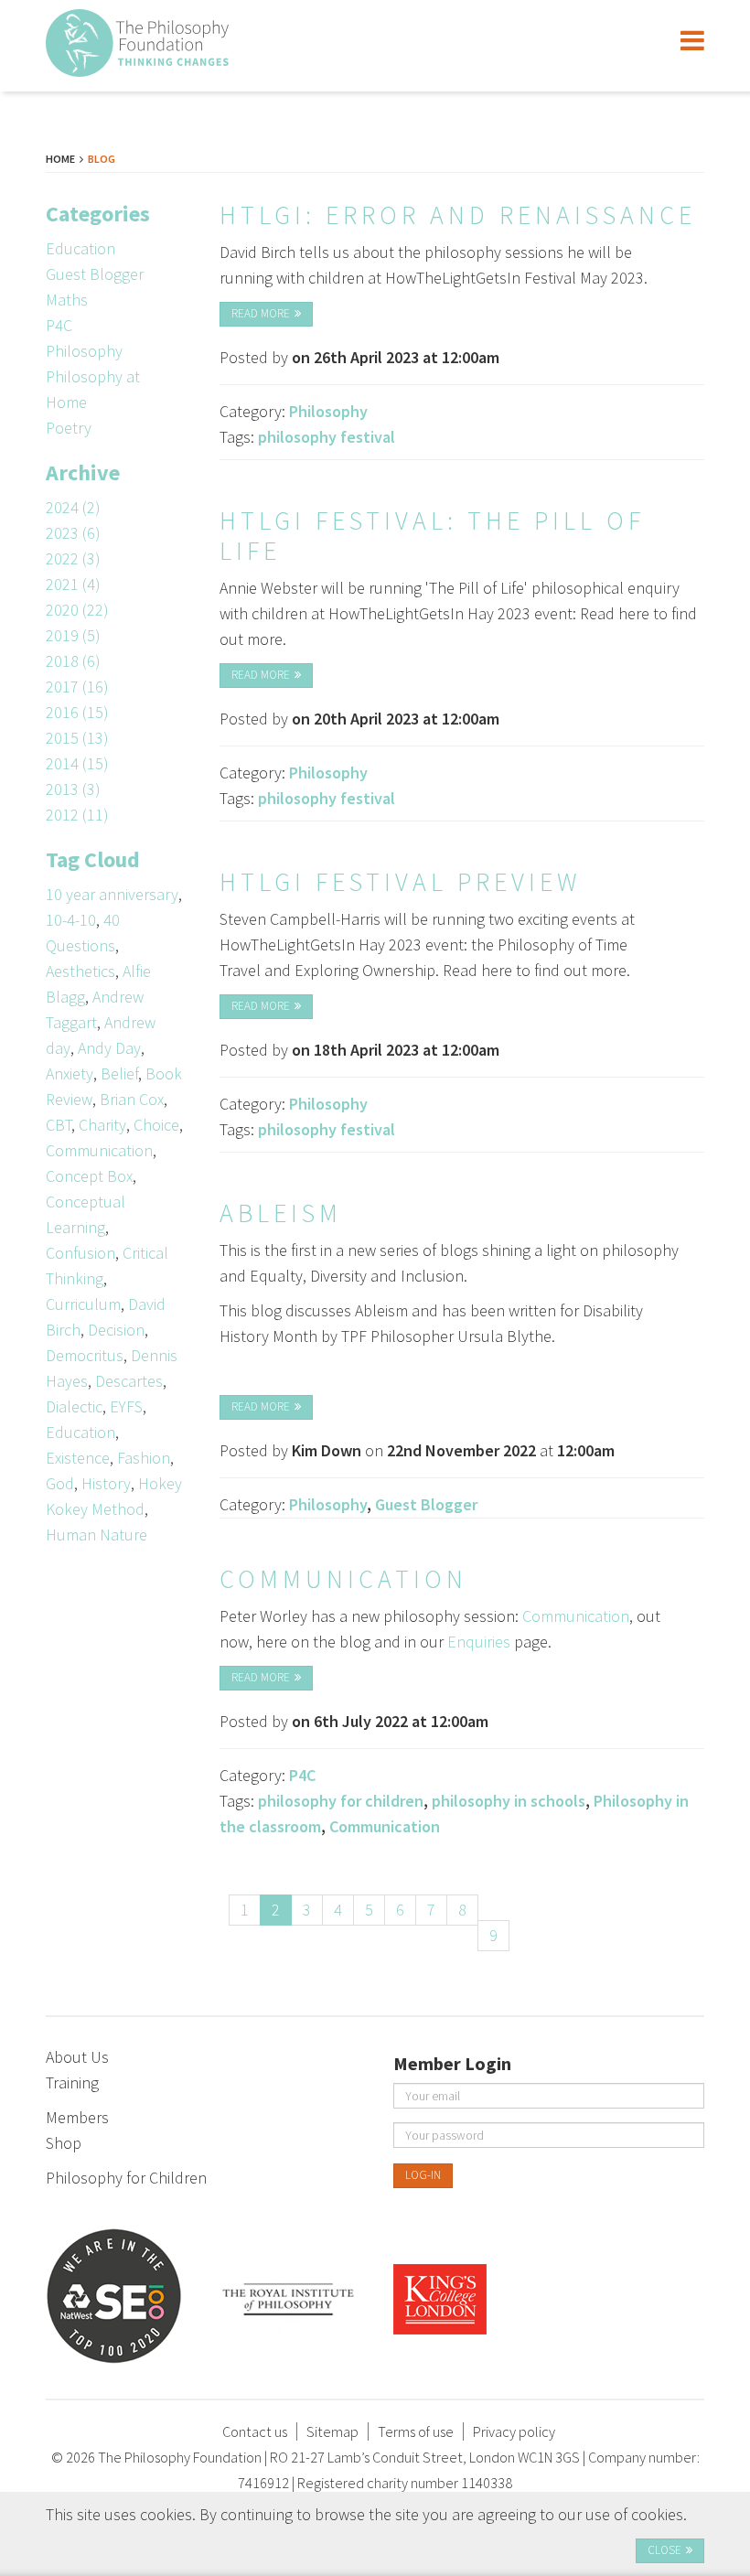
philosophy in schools (509, 1801)
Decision (116, 1330)
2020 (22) (77, 610)
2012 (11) (77, 815)
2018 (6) (73, 661)
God (60, 1483)
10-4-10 (71, 920)
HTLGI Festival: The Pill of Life (432, 536)
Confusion (80, 1253)
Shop (64, 2143)
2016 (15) (77, 712)
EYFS (126, 1406)
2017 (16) (77, 687)
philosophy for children (341, 1801)
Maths (67, 300)
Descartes (129, 1381)
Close (664, 2550)
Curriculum (83, 1304)
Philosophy (84, 351)
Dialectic (74, 1406)
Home (60, 159)
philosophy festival (327, 437)
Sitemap (332, 2431)
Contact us (255, 2431)
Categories (98, 214)
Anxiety (70, 1073)
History (106, 1483)
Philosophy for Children (126, 2178)
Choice (156, 1125)
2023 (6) (73, 533)
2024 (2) (73, 507)
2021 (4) (73, 584)
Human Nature (96, 1535)
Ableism (281, 1213)
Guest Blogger (95, 274)
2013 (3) (73, 789)
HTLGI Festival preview (401, 882)
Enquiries (479, 1642)
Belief (119, 1073)
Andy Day (109, 1048)
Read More (261, 313)
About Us (77, 2057)
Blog (102, 159)
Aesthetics (80, 971)
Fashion (144, 1458)
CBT (59, 1125)
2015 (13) (77, 738)
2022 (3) (73, 558)
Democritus (85, 1355)
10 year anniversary (112, 894)
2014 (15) (77, 763)
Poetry (69, 428)
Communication (99, 1150)
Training (72, 2082)
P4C (59, 325)
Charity (102, 1125)
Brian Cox (132, 1099)
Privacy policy (514, 2431)
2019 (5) (73, 635)
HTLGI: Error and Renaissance (458, 215)
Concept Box (89, 1176)
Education (80, 248)
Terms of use (416, 2431)
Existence (78, 1458)
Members (77, 2117)
